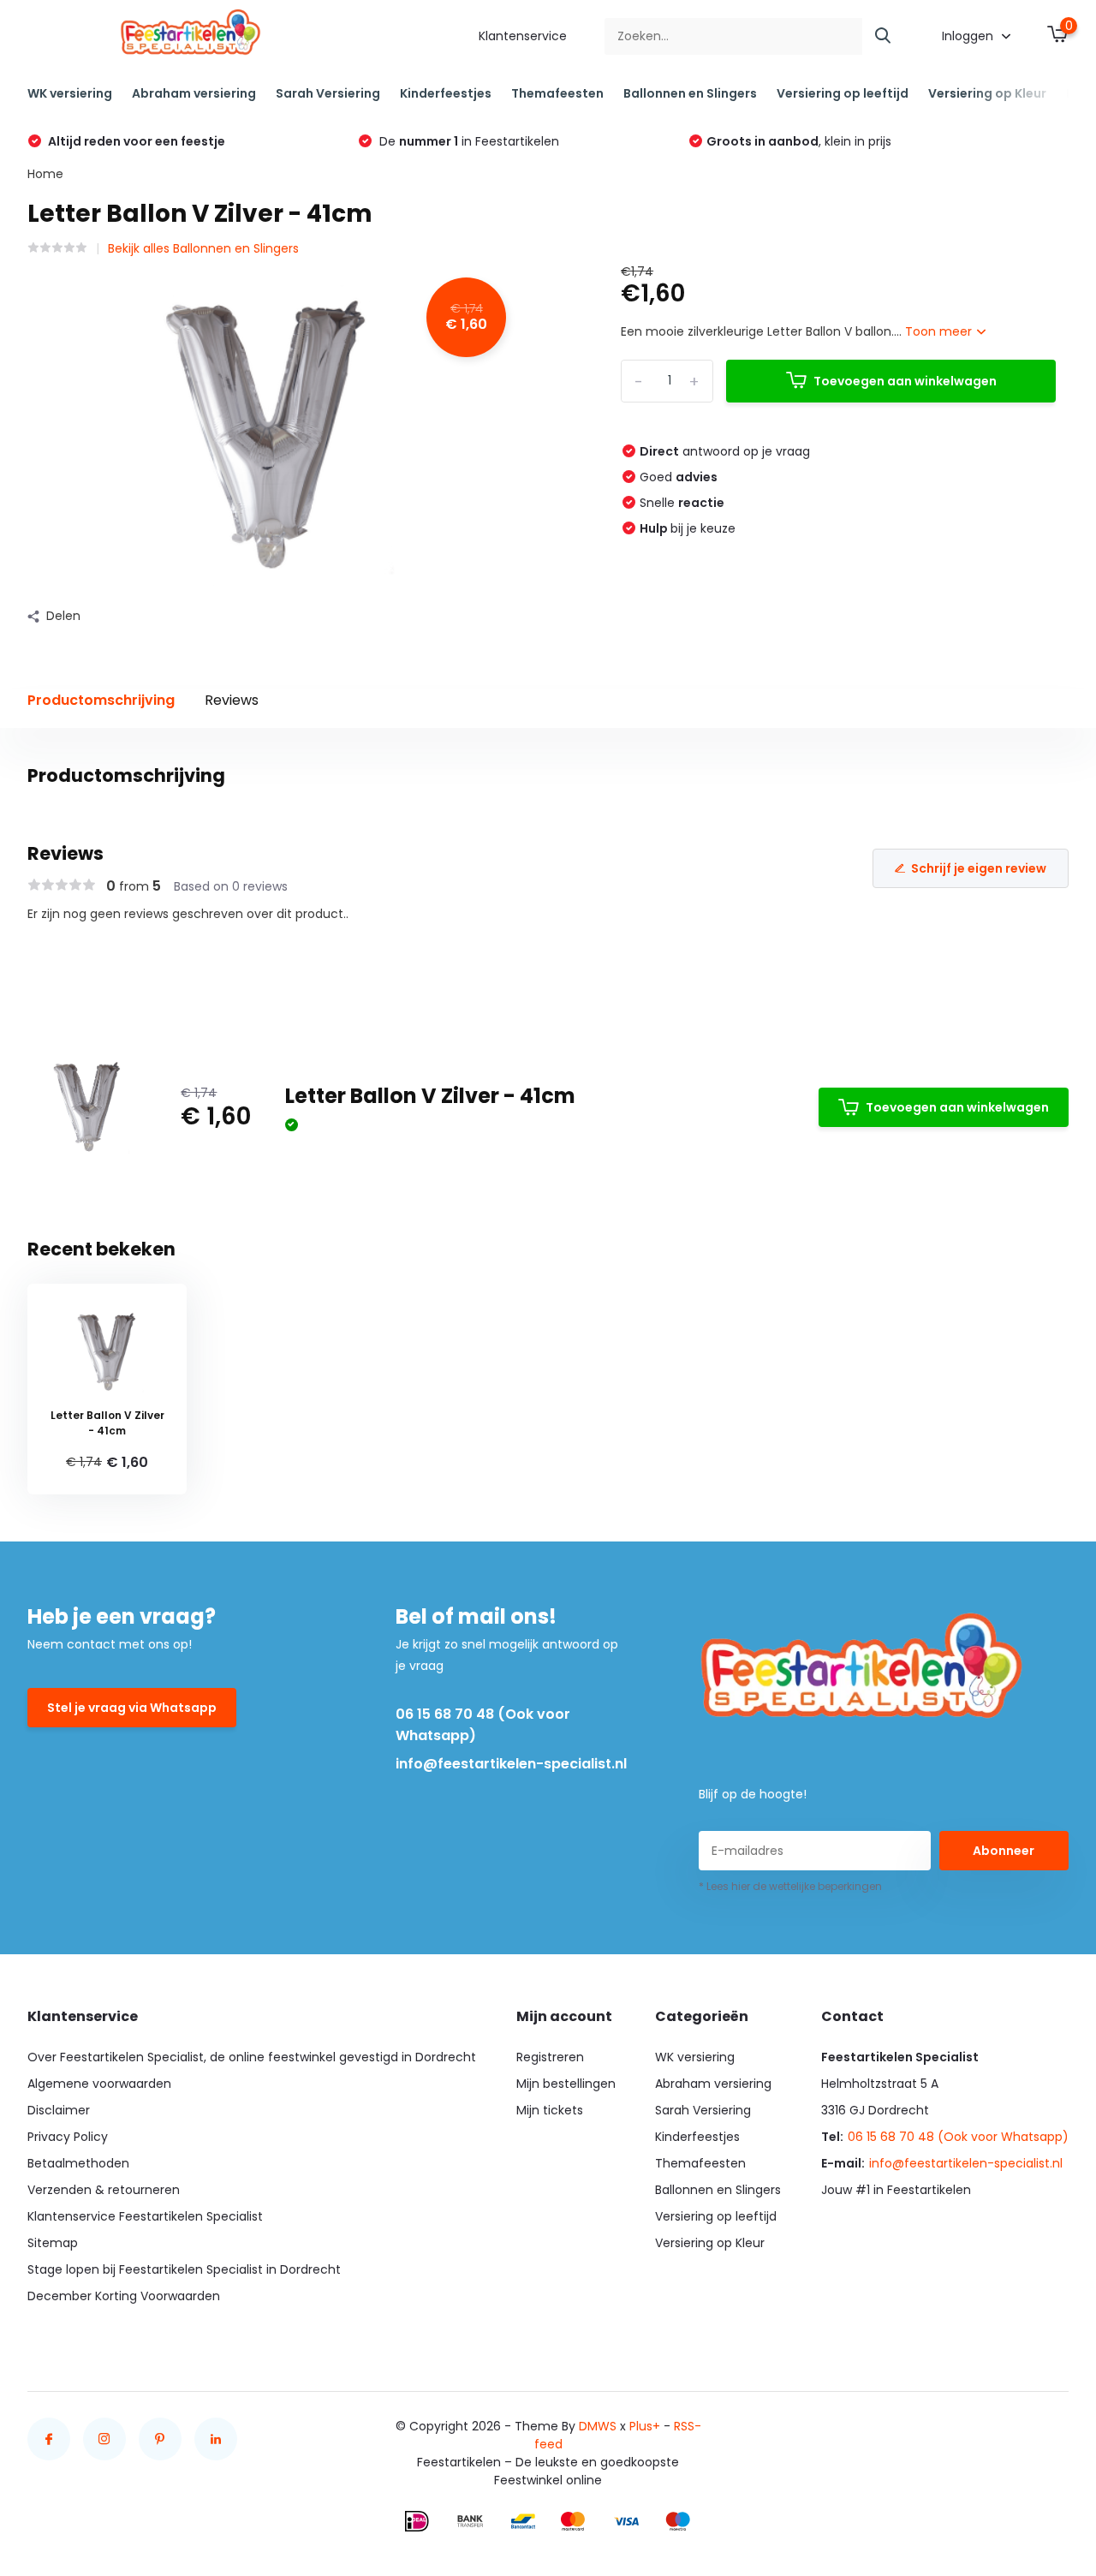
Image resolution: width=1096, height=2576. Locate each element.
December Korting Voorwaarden (124, 2296)
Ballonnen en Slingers (690, 93)
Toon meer (940, 331)
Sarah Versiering (328, 93)
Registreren (550, 2057)
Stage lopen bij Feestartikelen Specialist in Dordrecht (184, 2269)
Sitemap (53, 2243)
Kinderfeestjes (446, 93)
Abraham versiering (194, 93)
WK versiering (70, 93)
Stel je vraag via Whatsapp (132, 1708)
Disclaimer (59, 2110)
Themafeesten (557, 93)
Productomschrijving (101, 700)
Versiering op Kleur (987, 93)
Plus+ (645, 2426)
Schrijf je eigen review (979, 868)
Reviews (232, 700)
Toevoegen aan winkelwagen (905, 381)
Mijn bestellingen (566, 2084)
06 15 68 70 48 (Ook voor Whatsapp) (483, 1725)
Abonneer (1004, 1851)
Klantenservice (523, 36)
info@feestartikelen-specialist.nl (511, 1764)
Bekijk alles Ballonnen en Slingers (203, 248)
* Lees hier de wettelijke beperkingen (790, 1886)
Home (45, 174)
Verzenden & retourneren (104, 2190)
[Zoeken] (884, 36)
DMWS (598, 2426)
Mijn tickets (550, 2110)
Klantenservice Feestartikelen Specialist (145, 2216)
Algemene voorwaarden (99, 2084)
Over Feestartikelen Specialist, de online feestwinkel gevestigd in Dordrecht (252, 2057)
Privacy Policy (68, 2137)
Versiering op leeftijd (843, 93)
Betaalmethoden (78, 2163)
